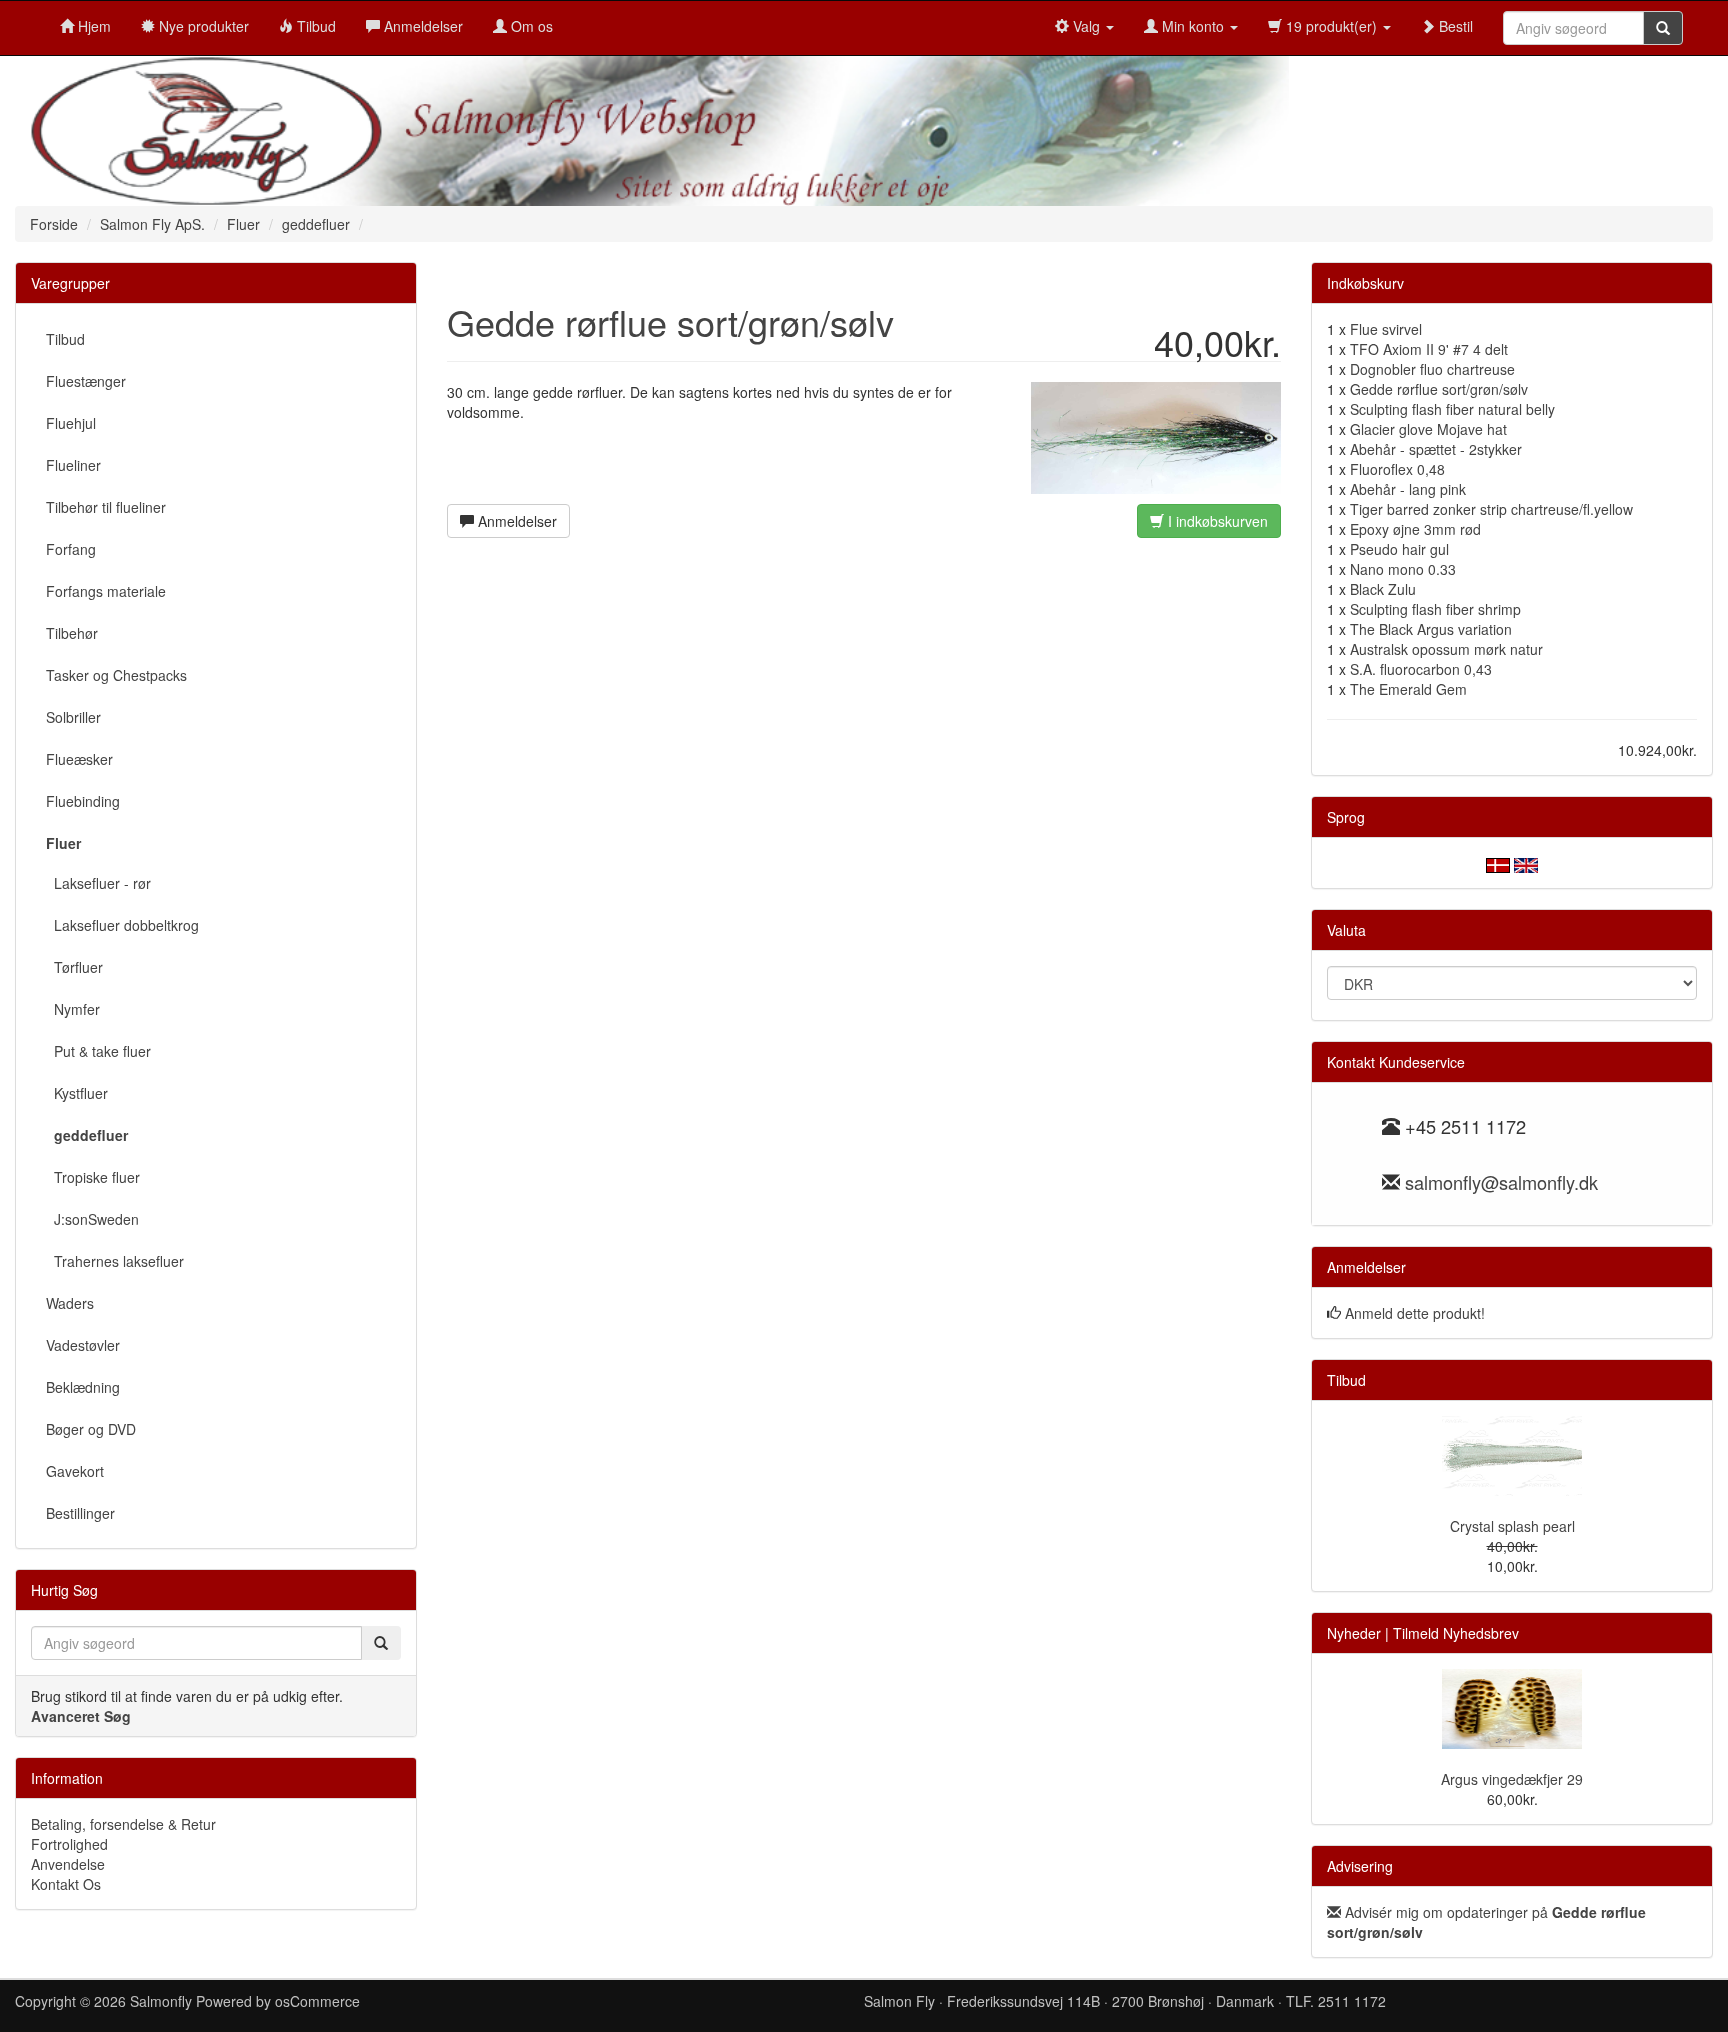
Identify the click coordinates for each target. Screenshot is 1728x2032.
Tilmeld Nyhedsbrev (1456, 1633)
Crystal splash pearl (1512, 1526)
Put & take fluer (98, 1051)
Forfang (71, 549)
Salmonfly (161, 2001)
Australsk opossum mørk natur (1446, 649)
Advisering (1360, 1866)
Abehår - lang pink (1408, 489)
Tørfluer (74, 967)
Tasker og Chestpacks (116, 675)
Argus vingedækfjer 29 (1512, 1779)
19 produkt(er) (1331, 26)
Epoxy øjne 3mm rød (1415, 529)
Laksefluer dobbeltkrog (122, 925)
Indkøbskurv (1365, 283)
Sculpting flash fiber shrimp (1435, 609)
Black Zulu (1383, 589)
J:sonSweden (92, 1219)
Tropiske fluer (93, 1177)
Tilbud (65, 339)
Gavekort (75, 1471)
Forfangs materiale (106, 591)
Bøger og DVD (91, 1429)
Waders (70, 1303)
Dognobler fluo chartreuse (1432, 369)
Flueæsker (79, 759)
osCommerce (317, 2001)
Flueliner (73, 465)
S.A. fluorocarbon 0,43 (1421, 669)
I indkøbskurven (1216, 521)
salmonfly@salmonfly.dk (1501, 1182)
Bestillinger (80, 1513)
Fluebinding (83, 801)
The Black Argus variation (1431, 629)
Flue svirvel (1386, 329)
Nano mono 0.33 (1403, 569)
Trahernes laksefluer (115, 1261)
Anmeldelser (515, 521)
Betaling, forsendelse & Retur (123, 1824)
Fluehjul (71, 423)
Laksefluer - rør (98, 883)
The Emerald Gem (1408, 689)
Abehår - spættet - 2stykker (1436, 449)
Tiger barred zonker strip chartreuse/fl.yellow (1491, 509)
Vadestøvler (83, 1345)
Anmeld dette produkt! (1415, 1313)
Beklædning (83, 1387)
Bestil (1454, 26)
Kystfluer (77, 1093)
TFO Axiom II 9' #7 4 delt (1429, 349)
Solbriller (73, 717)
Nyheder (1354, 1633)
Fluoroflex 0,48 (1397, 469)
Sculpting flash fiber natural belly (1452, 409)
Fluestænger (86, 381)
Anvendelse (68, 1864)
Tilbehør (72, 633)
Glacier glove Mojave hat (1428, 429)
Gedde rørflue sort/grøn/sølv (1439, 389)
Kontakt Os (66, 1884)
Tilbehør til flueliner (106, 507)
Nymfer (73, 1009)
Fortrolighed (69, 1844)
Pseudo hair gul (1399, 549)
